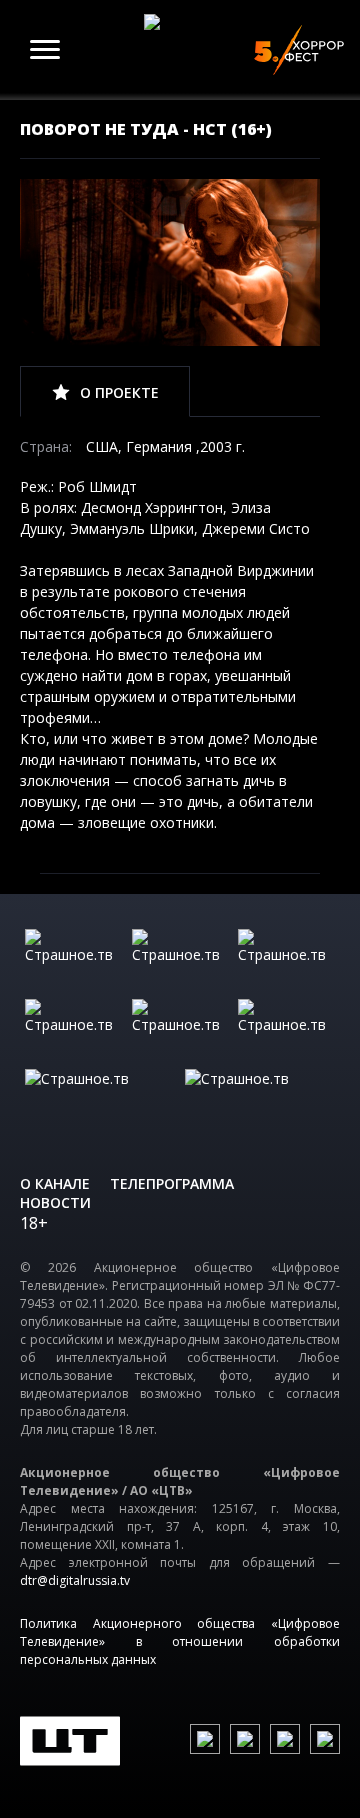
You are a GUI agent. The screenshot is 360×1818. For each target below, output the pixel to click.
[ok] (245, 1739)
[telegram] (285, 1739)
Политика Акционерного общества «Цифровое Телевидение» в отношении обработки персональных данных (180, 1641)
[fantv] (286, 959)
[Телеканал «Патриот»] (260, 1099)
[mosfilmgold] (73, 1029)
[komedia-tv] (180, 1029)
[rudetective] (286, 1029)
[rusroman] (100, 1099)
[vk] (205, 1739)
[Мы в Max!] (325, 1739)
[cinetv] (73, 959)
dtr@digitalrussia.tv (75, 1580)
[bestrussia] (180, 959)
